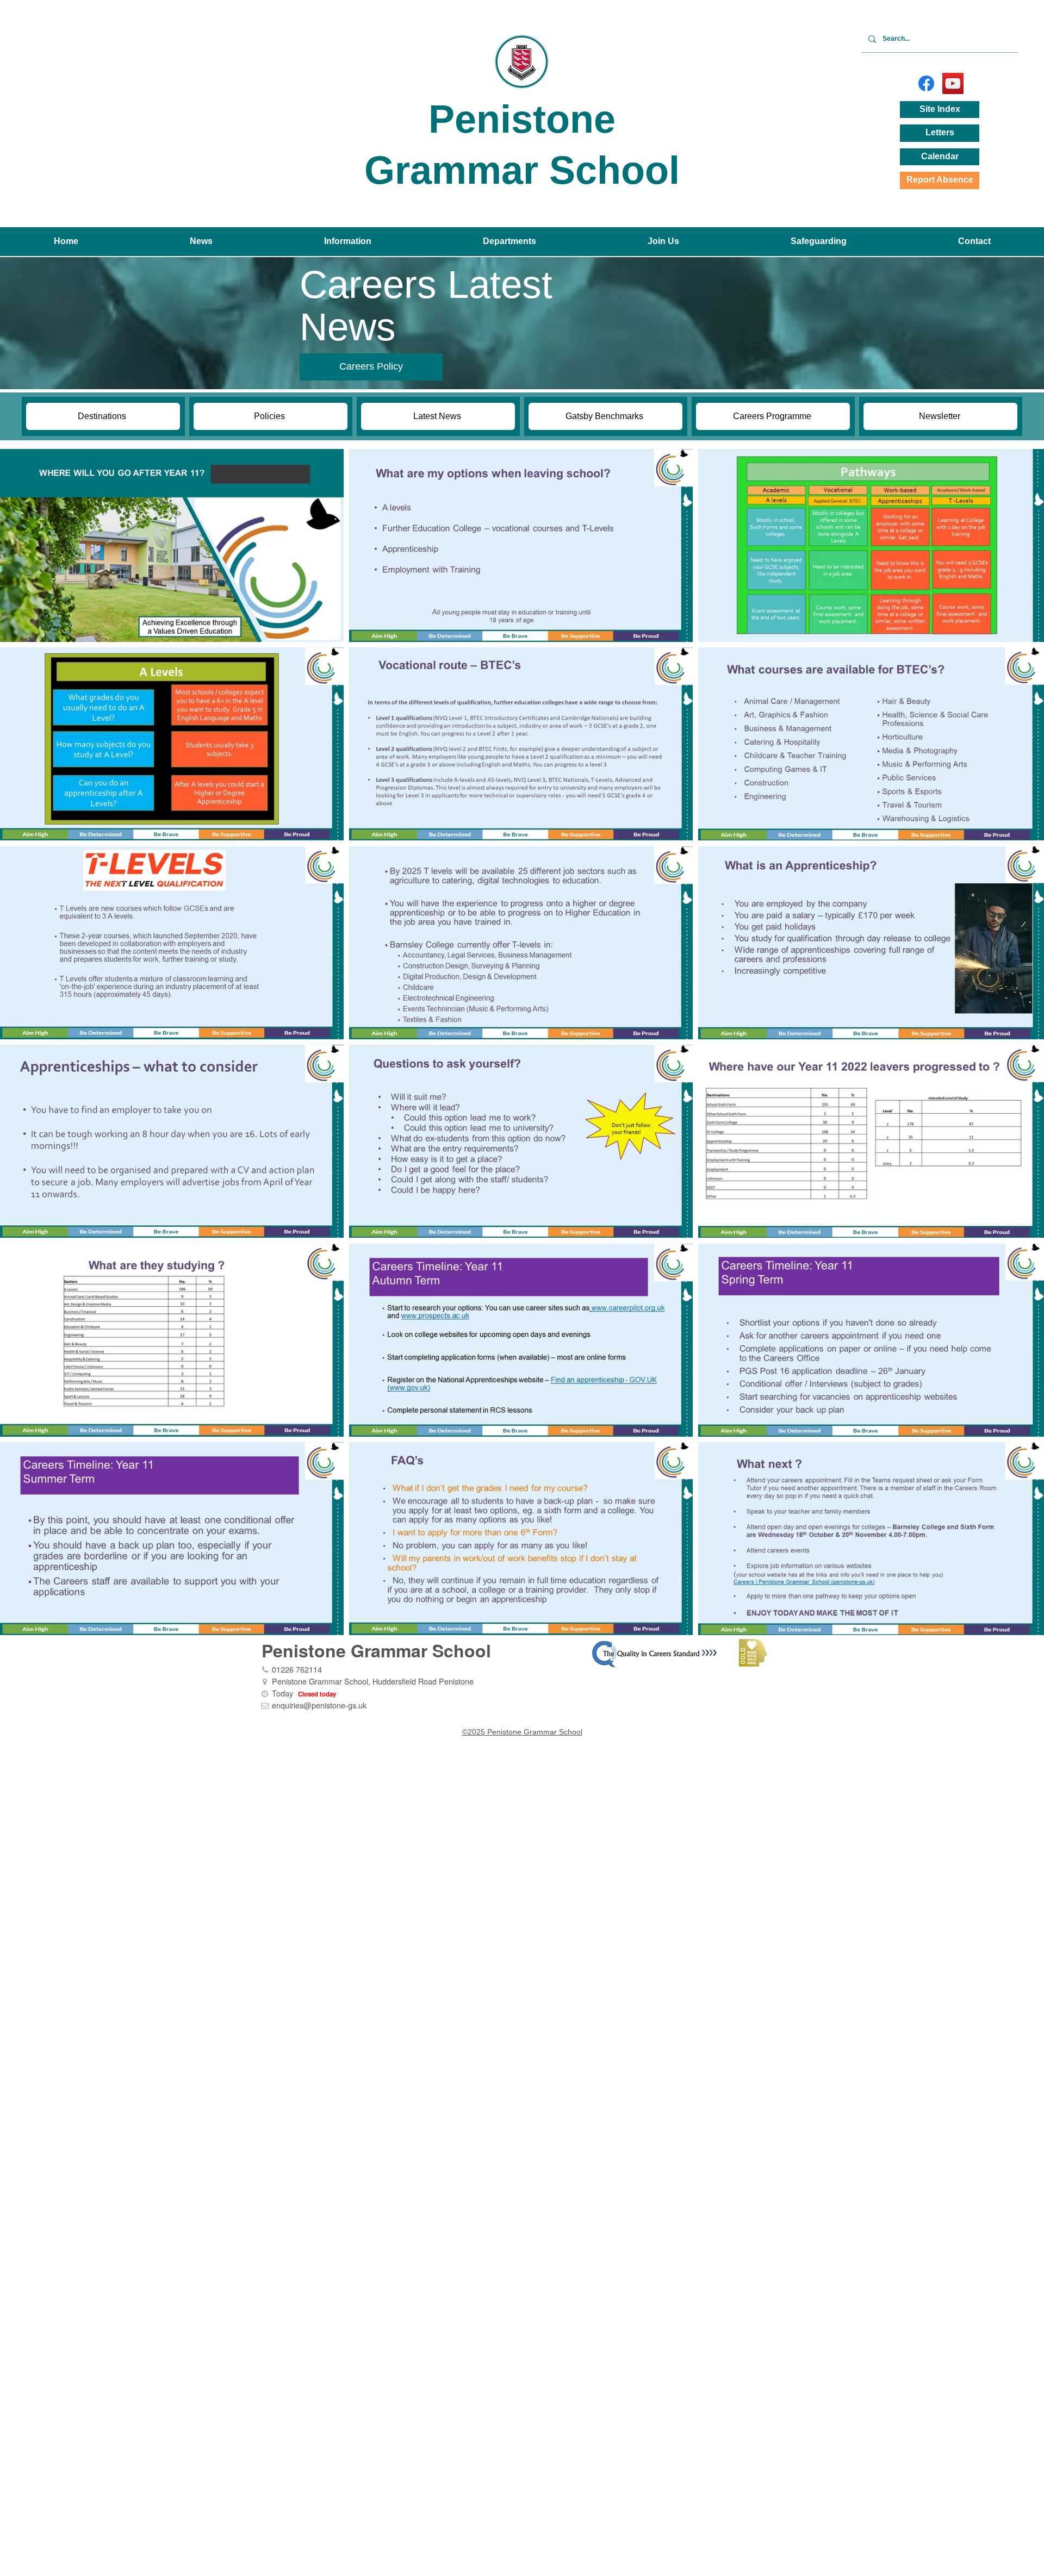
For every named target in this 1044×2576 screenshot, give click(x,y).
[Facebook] (926, 83)
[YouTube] (953, 83)
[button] (201, 242)
